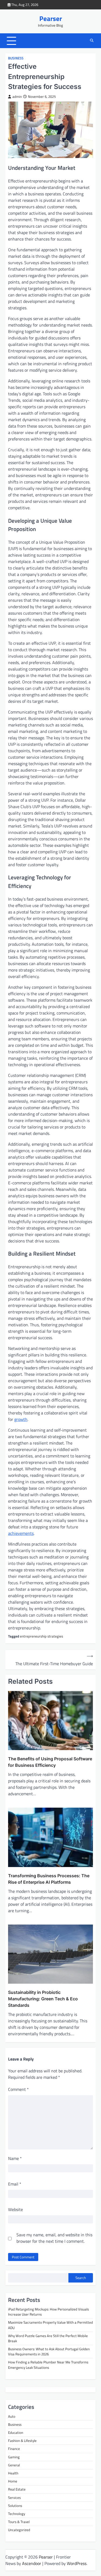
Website (15, 2209)
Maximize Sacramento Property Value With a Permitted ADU (50, 2325)
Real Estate (17, 2489)
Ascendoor (32, 2563)
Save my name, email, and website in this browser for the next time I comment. (54, 2238)
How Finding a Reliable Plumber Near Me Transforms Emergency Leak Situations (48, 2365)
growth (21, 1419)
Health (13, 2473)
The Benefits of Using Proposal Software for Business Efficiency (50, 1762)
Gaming (14, 2457)
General (14, 2465)
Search (81, 2278)
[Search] (92, 41)
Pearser (51, 19)
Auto (12, 2416)
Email (15, 2184)
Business (16, 58)
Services (14, 2498)
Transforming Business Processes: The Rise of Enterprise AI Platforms (49, 1879)
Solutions (15, 2506)
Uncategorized (19, 2530)
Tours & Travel (19, 2522)
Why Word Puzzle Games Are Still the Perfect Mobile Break (48, 2338)
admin (17, 97)
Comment (18, 2089)
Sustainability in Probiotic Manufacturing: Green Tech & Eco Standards (43, 1999)
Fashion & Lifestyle (22, 2441)
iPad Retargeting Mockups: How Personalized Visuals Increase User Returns (48, 2312)
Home (13, 2481)
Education (16, 2432)
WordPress (77, 2563)
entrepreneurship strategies (41, 1636)
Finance (14, 2449)
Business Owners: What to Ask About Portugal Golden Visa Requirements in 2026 (49, 2351)
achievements (21, 1533)
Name (15, 2158)
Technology (17, 2514)
